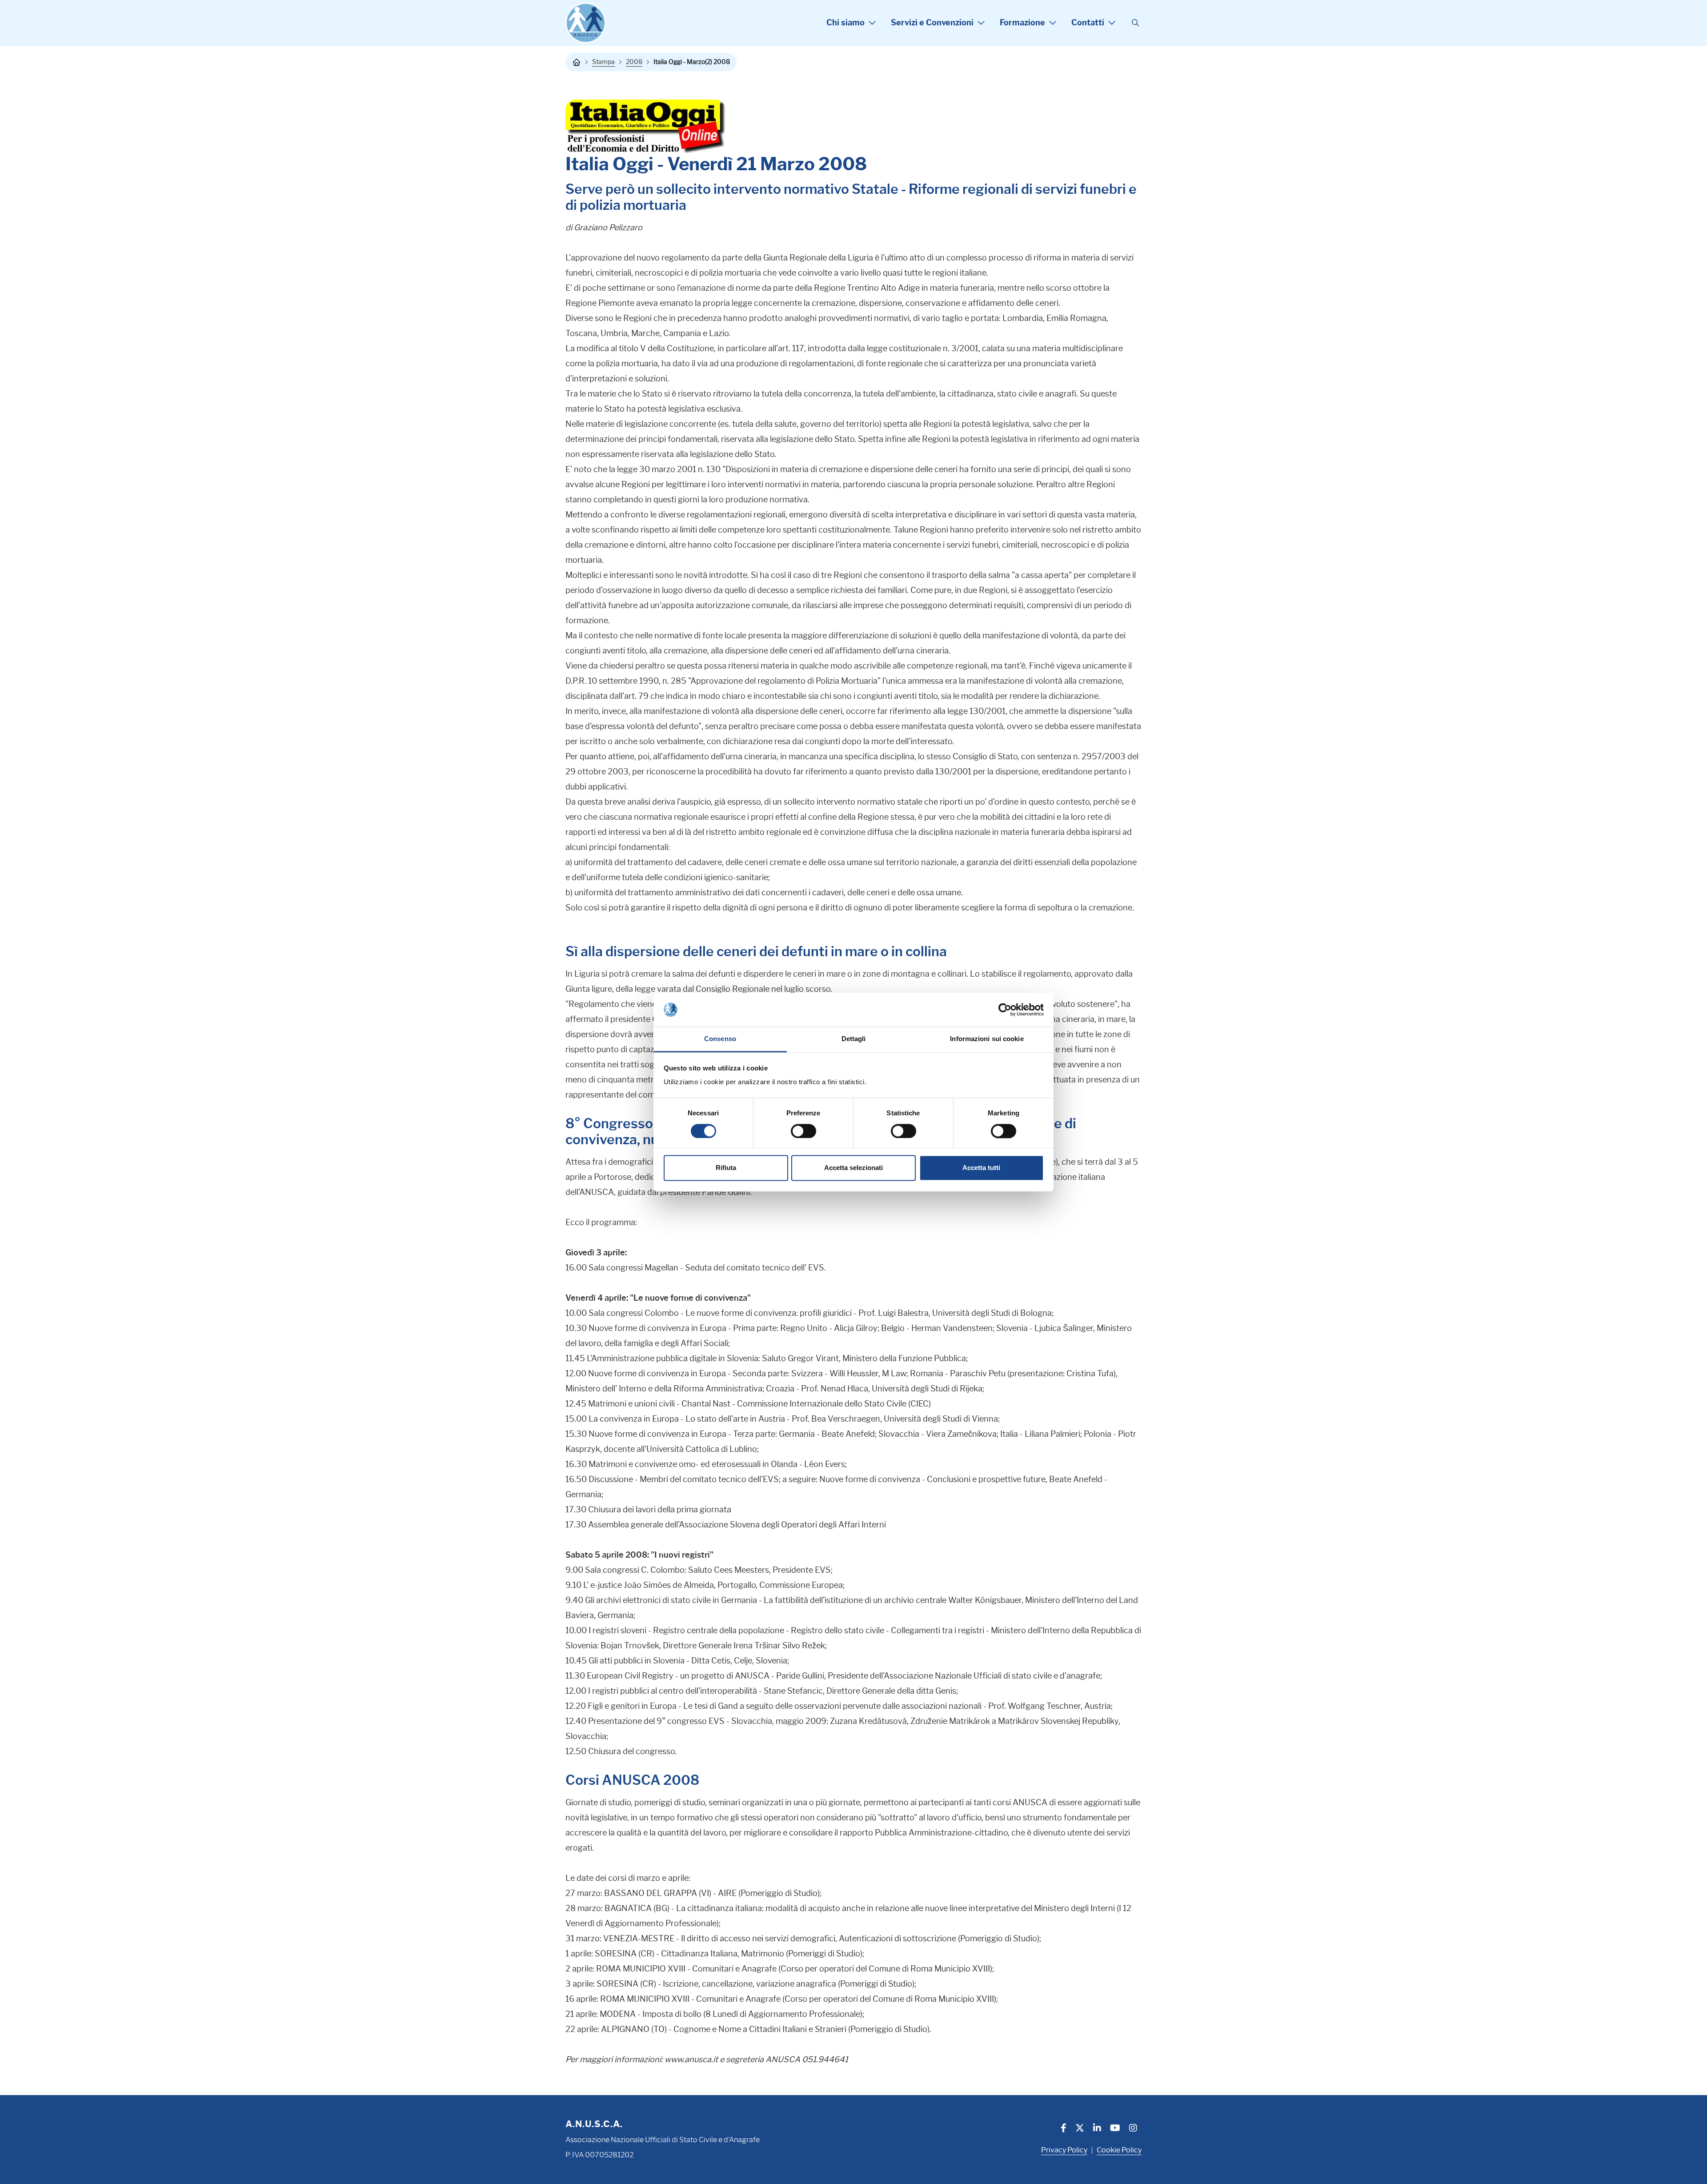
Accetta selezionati (853, 1168)
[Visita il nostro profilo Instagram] (1133, 2129)
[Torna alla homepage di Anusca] (586, 23)
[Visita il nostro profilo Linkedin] (1097, 2129)
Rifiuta (726, 1168)
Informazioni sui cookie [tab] (987, 1039)
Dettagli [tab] (854, 1039)
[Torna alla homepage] (577, 62)
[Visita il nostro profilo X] (1080, 2129)
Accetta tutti (981, 1168)
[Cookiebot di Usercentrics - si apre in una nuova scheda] (1005, 1010)
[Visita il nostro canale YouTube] (1115, 2129)
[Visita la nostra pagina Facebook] (1064, 2129)
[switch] (803, 1131)
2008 (634, 62)
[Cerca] (1135, 23)
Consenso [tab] (720, 1039)
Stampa (603, 62)
